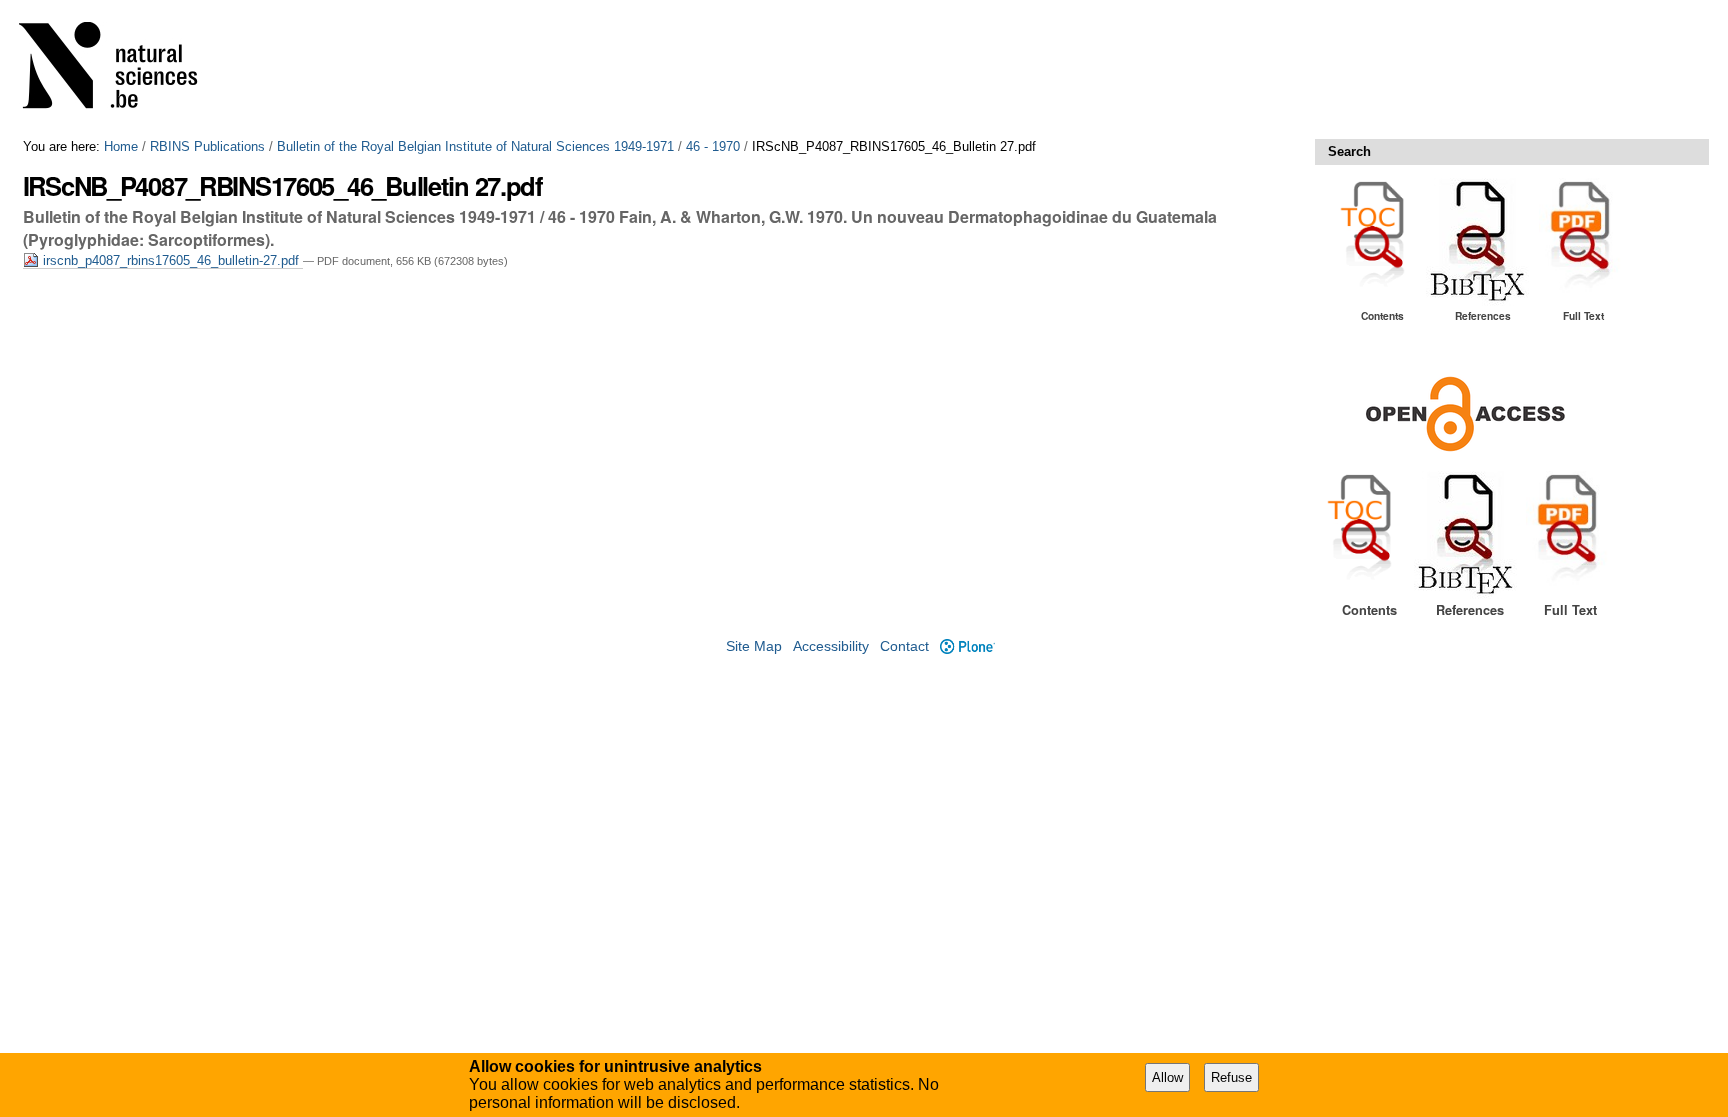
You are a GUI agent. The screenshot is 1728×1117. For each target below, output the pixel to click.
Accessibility (831, 646)
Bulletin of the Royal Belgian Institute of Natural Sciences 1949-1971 (475, 146)
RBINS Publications (207, 146)
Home (121, 146)
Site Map (754, 646)
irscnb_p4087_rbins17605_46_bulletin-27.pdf (171, 260)
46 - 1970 (713, 146)
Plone (967, 646)
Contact (904, 646)
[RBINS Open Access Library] (121, 69)
